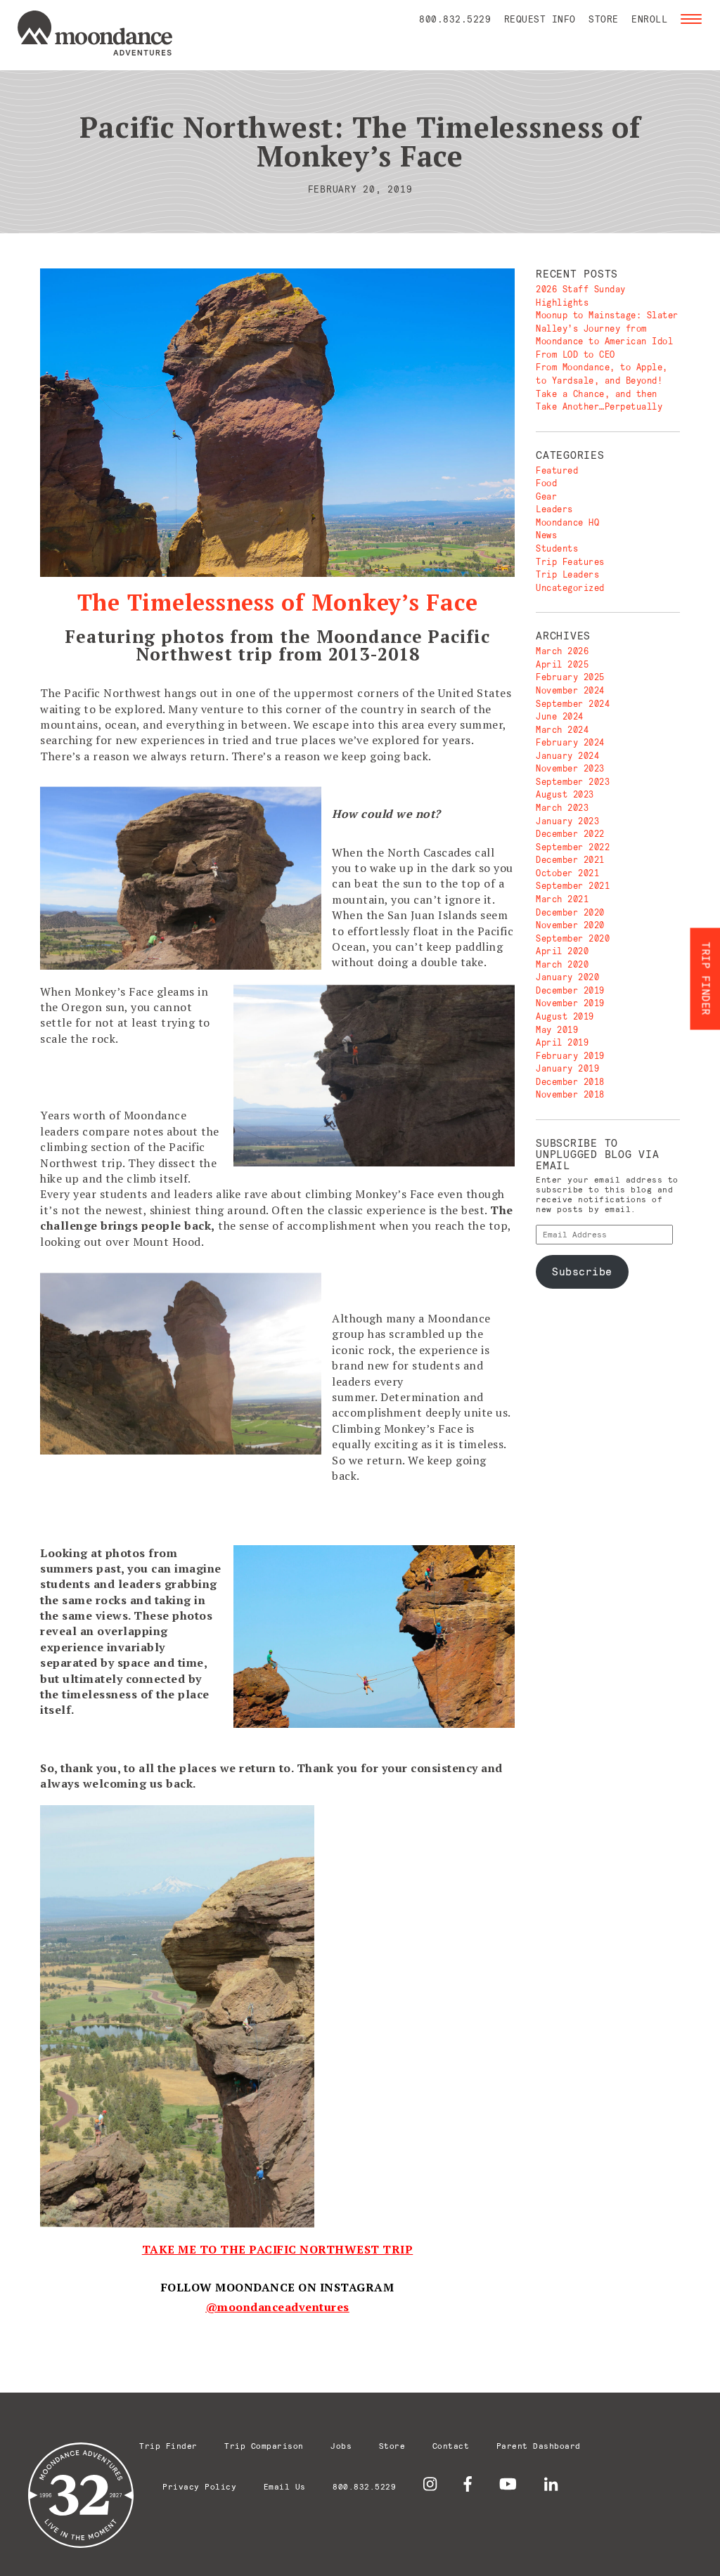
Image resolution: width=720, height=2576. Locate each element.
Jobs (341, 2446)
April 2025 (562, 664)
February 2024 (570, 742)
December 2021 (570, 860)
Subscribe (582, 1271)
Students (557, 548)
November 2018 (570, 1094)
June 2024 (560, 716)
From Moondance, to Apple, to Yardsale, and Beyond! (602, 374)
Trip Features (570, 562)
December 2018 (570, 1082)
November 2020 (570, 925)
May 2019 (557, 1030)
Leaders (554, 509)
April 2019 (562, 1042)
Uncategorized (570, 588)
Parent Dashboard (539, 2446)
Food (546, 483)
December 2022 (570, 834)
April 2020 (562, 951)
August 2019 (565, 1016)
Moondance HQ (567, 522)
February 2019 (570, 1056)
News (546, 535)
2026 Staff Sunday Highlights (581, 296)
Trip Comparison (264, 2446)
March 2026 (562, 651)
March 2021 (562, 899)
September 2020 (573, 938)
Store (604, 19)
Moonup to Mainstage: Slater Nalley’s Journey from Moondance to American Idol (607, 328)
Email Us (285, 2486)
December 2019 (570, 990)
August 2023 (565, 794)
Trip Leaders (567, 574)
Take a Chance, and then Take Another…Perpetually (599, 401)
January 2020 (567, 977)
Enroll (649, 19)
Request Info (540, 19)
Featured (557, 470)
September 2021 (573, 886)
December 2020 (570, 912)
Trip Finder (168, 2446)
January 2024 (567, 756)
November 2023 (570, 768)
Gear (546, 496)
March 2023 (562, 808)
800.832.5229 (455, 19)
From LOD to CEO (576, 354)
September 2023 (573, 782)
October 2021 (567, 873)
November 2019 (570, 1003)
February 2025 (570, 677)
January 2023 (567, 821)
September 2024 (573, 704)
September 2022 (573, 847)
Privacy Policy (199, 2486)
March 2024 (562, 730)
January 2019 (567, 1068)
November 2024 (570, 690)
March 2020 (562, 964)
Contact (451, 2446)
